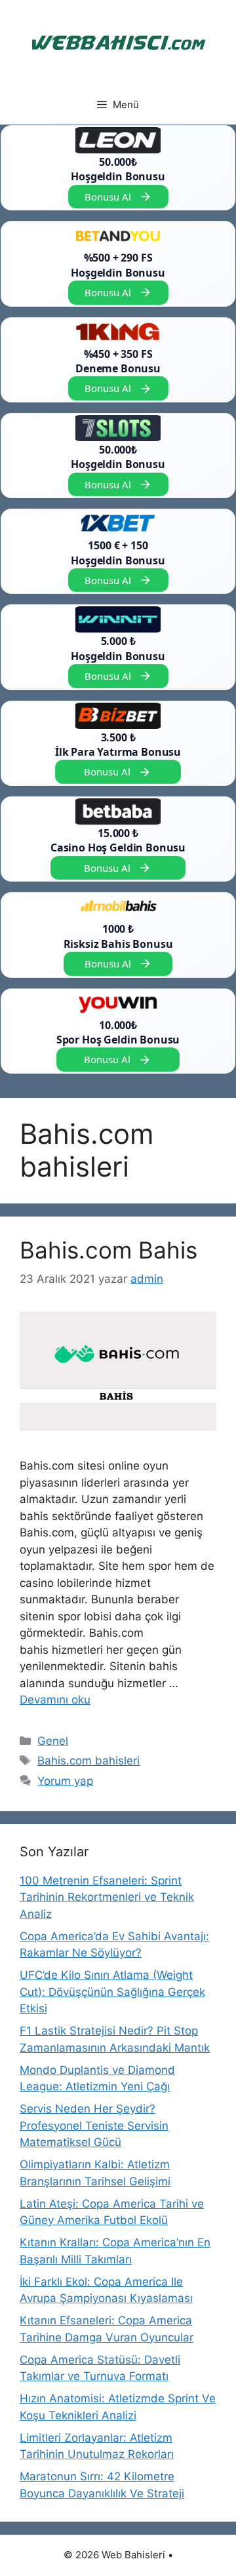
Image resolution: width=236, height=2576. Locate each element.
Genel (53, 1741)
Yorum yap (65, 1781)
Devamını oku (55, 1700)
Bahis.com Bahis (108, 1250)
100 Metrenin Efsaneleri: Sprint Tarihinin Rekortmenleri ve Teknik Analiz (107, 1897)
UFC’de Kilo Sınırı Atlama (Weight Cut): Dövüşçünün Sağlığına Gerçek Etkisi (112, 1992)
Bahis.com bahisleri (88, 1761)
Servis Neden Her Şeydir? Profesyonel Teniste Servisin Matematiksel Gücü (94, 2125)
